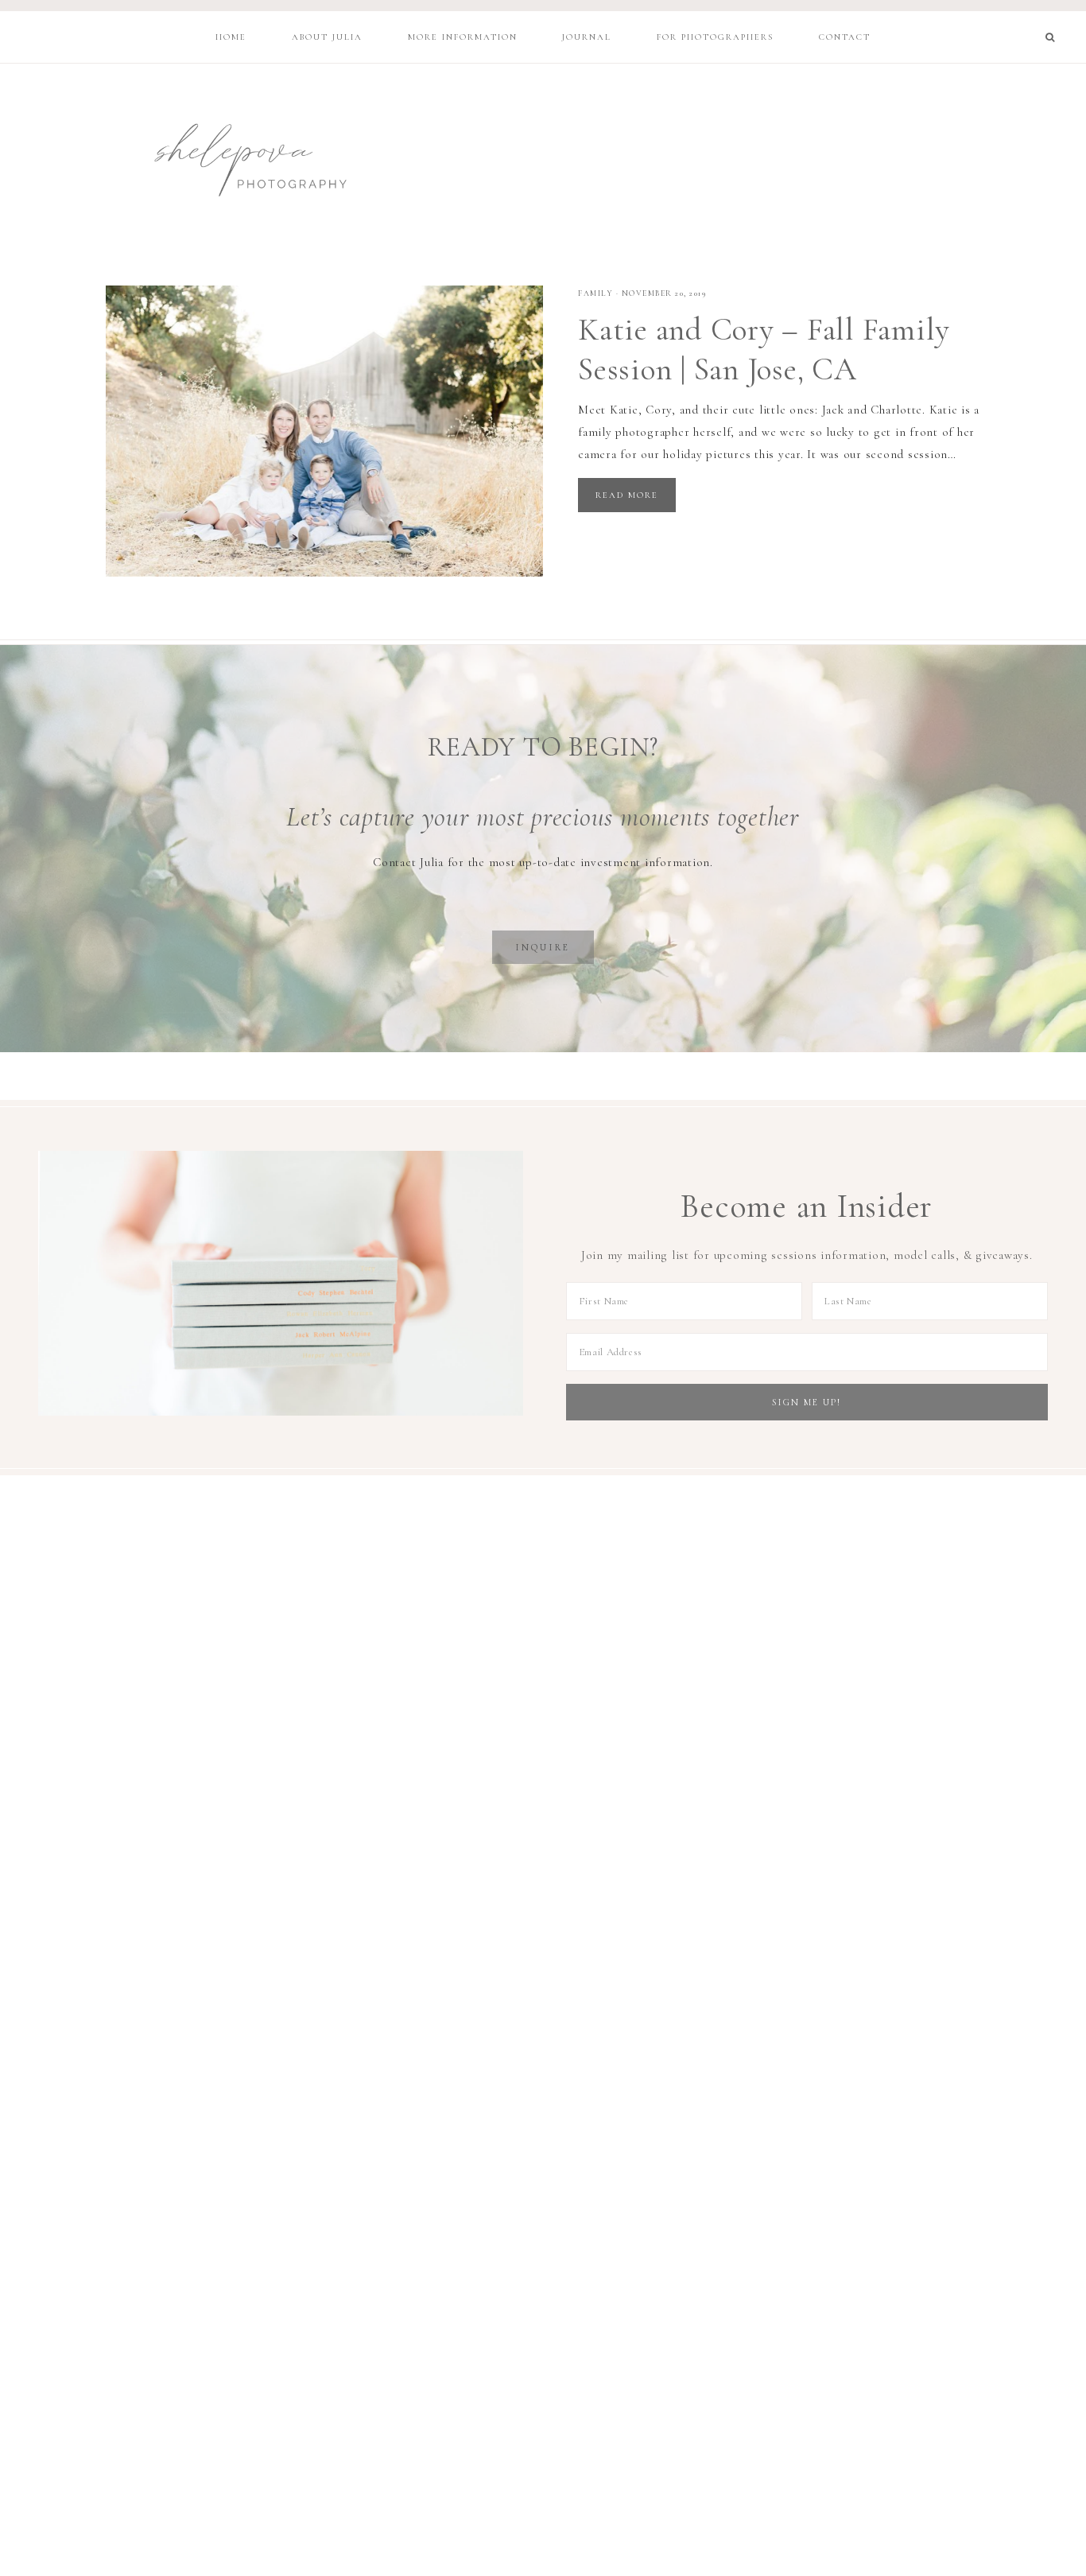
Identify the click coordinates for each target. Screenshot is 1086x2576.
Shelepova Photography (235, 157)
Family (595, 293)
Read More (627, 495)
